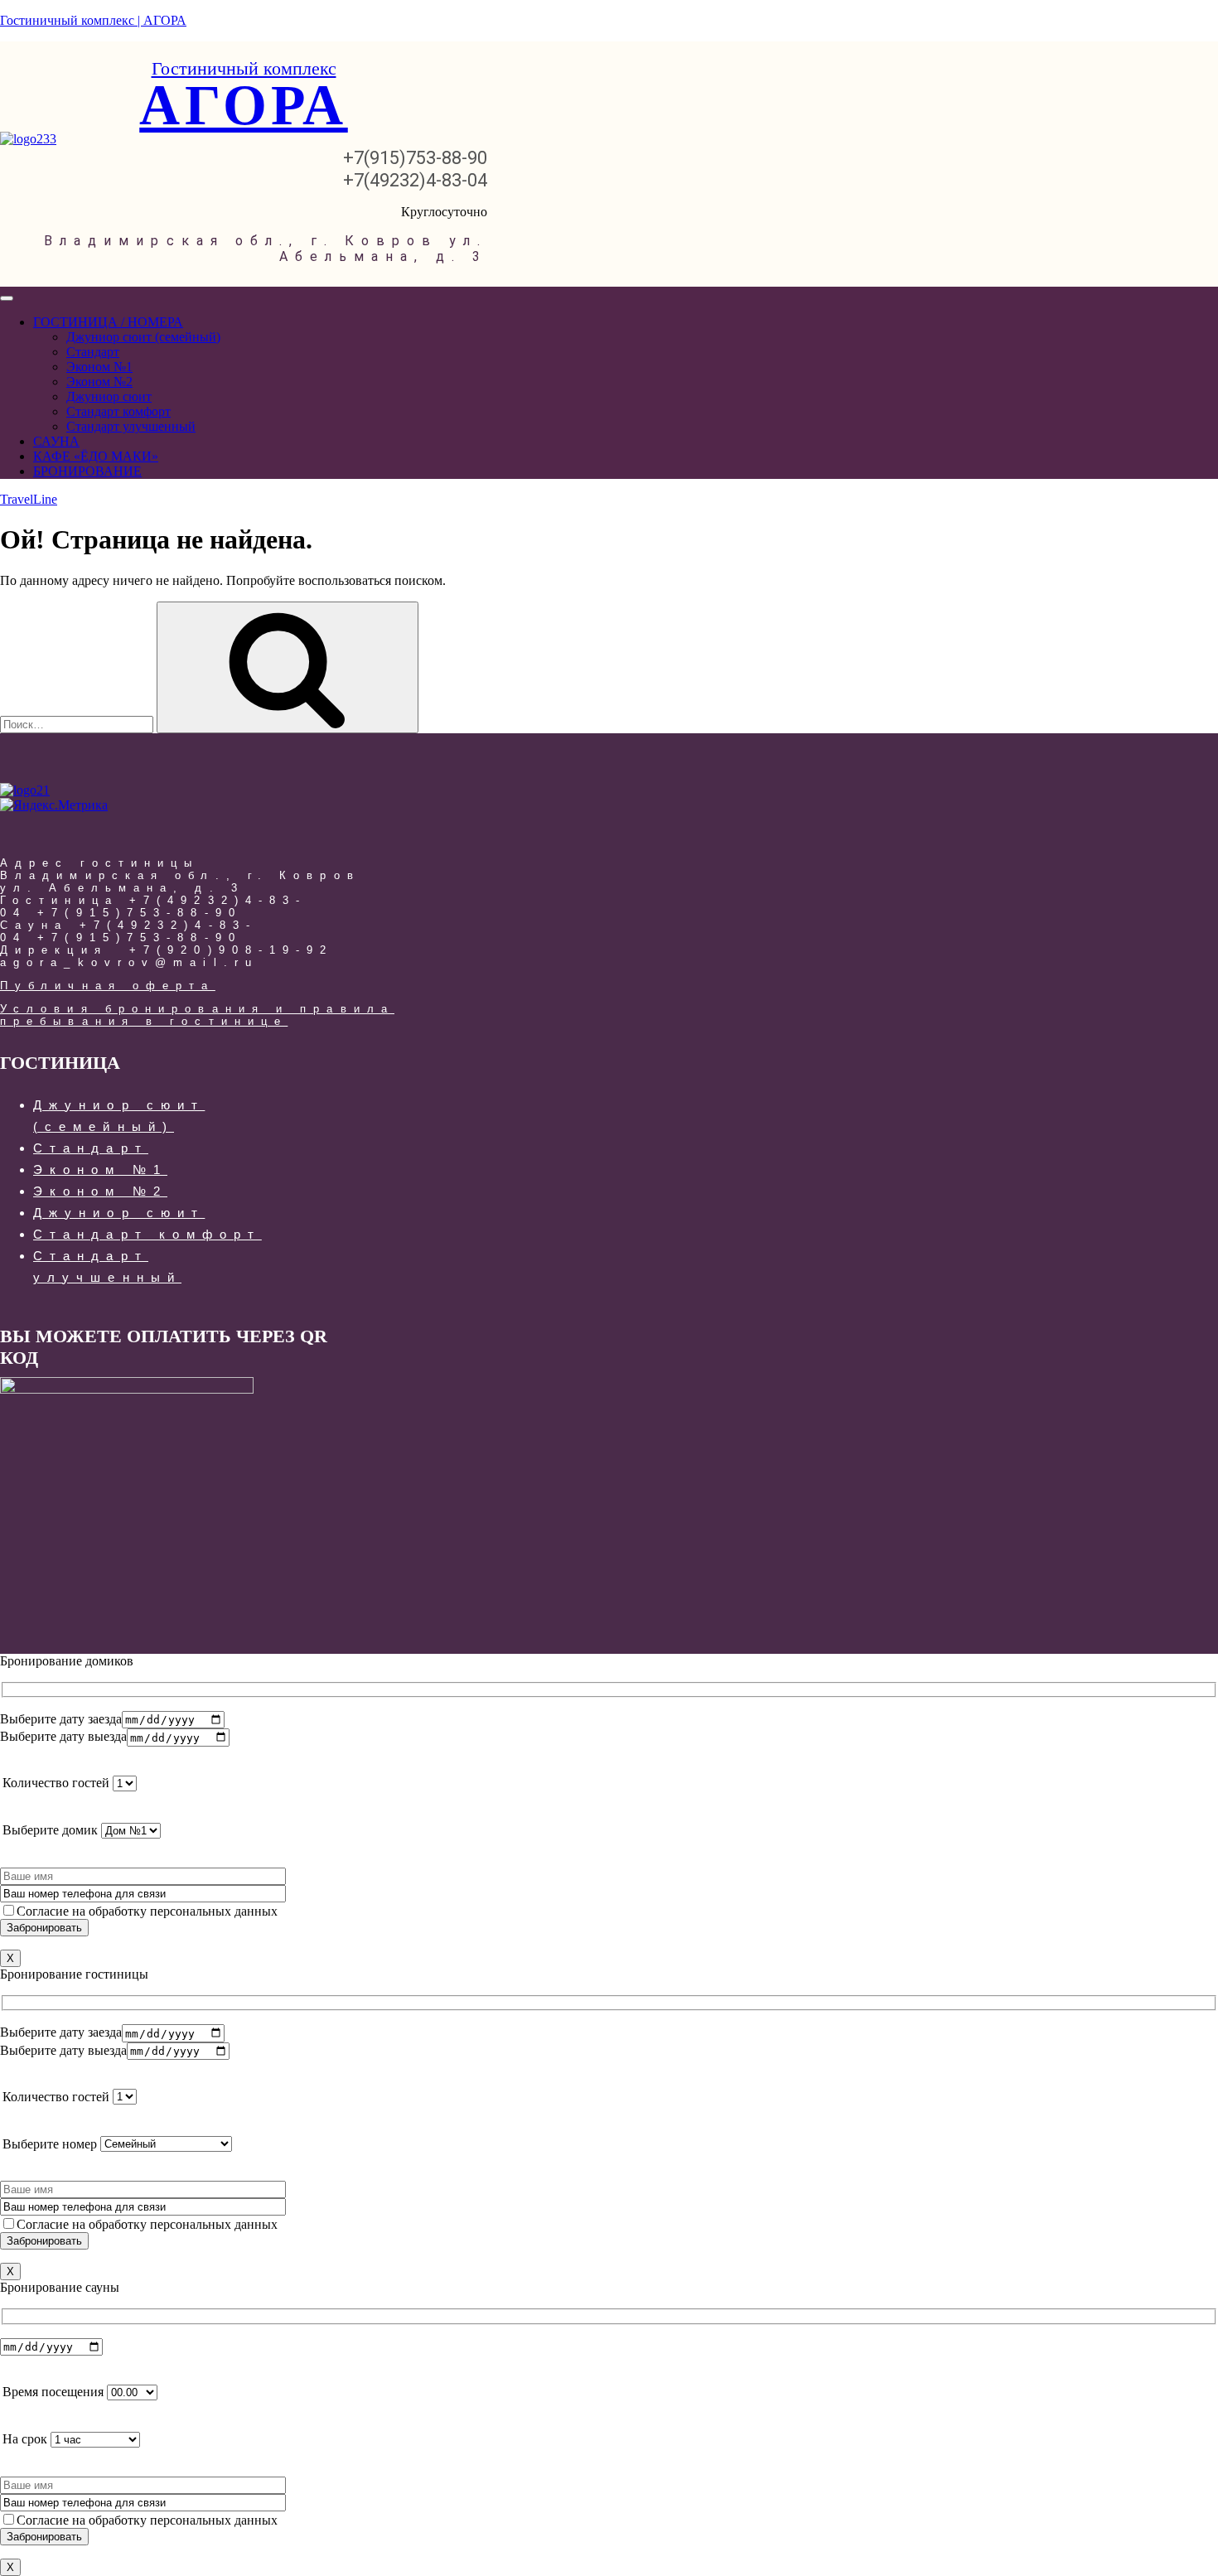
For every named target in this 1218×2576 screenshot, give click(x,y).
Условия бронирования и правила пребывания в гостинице (197, 1015)
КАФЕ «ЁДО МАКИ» (96, 456)
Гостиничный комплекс (244, 68)
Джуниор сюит (109, 396)
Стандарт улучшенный (131, 426)
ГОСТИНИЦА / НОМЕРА (108, 322)
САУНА (56, 441)
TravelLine (29, 499)
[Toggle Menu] (7, 298)
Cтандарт (93, 352)
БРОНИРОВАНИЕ (87, 471)
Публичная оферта (108, 986)
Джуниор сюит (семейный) (143, 337)
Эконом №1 (99, 367)
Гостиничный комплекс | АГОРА (93, 20)
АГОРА (244, 105)
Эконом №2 (99, 382)
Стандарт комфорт (118, 411)
